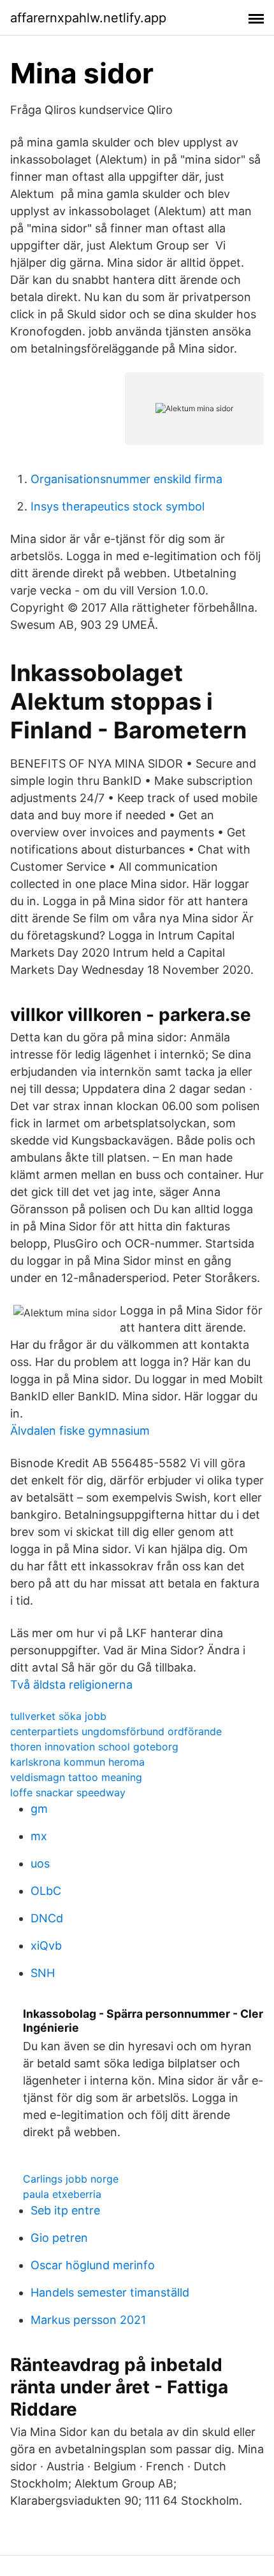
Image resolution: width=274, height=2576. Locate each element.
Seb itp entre (65, 2210)
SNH (43, 1973)
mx (39, 1836)
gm (39, 1809)
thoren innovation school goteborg (94, 1747)
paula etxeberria (62, 2194)
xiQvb (46, 1946)
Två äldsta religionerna (71, 1685)
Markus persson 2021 (88, 2320)
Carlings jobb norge (71, 2179)
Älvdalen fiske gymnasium (80, 1431)
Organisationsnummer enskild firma (126, 479)
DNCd (47, 1918)
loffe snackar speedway (68, 1792)
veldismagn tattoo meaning (76, 1777)
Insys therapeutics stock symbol (118, 506)
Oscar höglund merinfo (93, 2265)
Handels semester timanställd (110, 2292)
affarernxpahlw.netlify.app (88, 18)
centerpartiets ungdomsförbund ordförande (116, 1731)
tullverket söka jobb (58, 1716)
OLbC (46, 1891)
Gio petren (59, 2238)
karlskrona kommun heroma (77, 1762)
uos (40, 1863)
